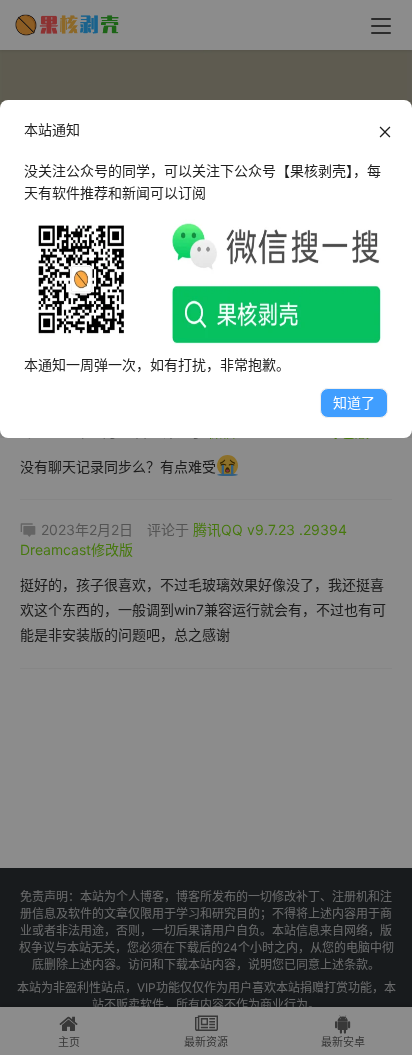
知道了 (354, 402)
